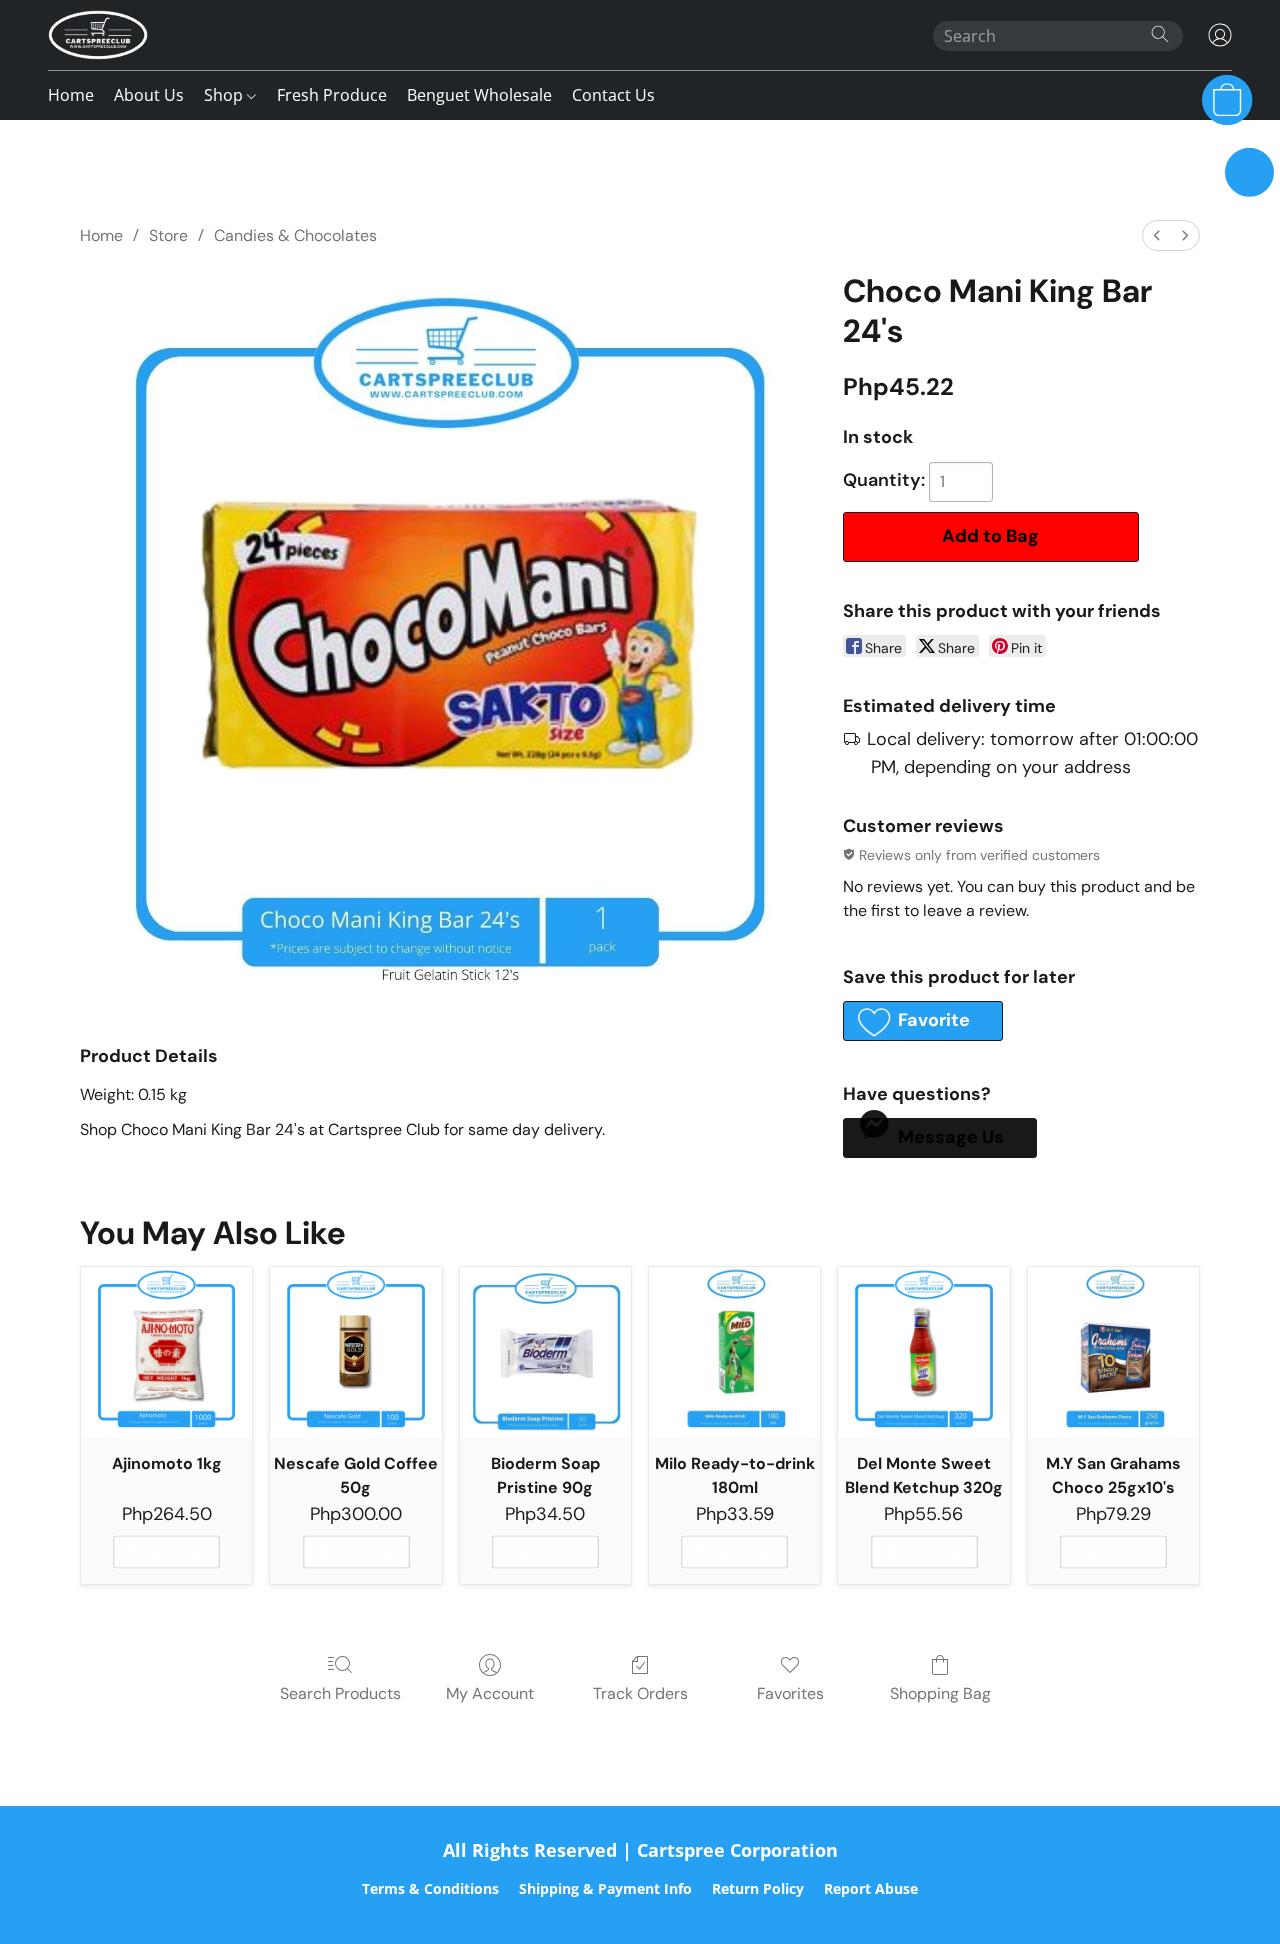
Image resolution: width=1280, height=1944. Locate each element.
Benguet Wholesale (479, 95)
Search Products (340, 1693)
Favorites (790, 1693)
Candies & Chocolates (295, 235)
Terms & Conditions (430, 1888)
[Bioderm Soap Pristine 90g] (545, 1352)
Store (168, 235)
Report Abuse (871, 1888)
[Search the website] (1160, 34)
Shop (225, 95)
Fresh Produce (332, 95)
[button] (98, 35)
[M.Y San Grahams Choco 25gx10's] (1113, 1352)
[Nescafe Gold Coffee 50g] (355, 1352)
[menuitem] (1157, 235)
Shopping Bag (940, 1693)
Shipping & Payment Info (605, 1888)
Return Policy (758, 1888)
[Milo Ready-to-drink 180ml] (734, 1352)
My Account (490, 1693)
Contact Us (613, 95)
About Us (149, 95)
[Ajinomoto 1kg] (166, 1352)
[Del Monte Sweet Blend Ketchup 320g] (923, 1352)
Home (71, 95)
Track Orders (640, 1693)
